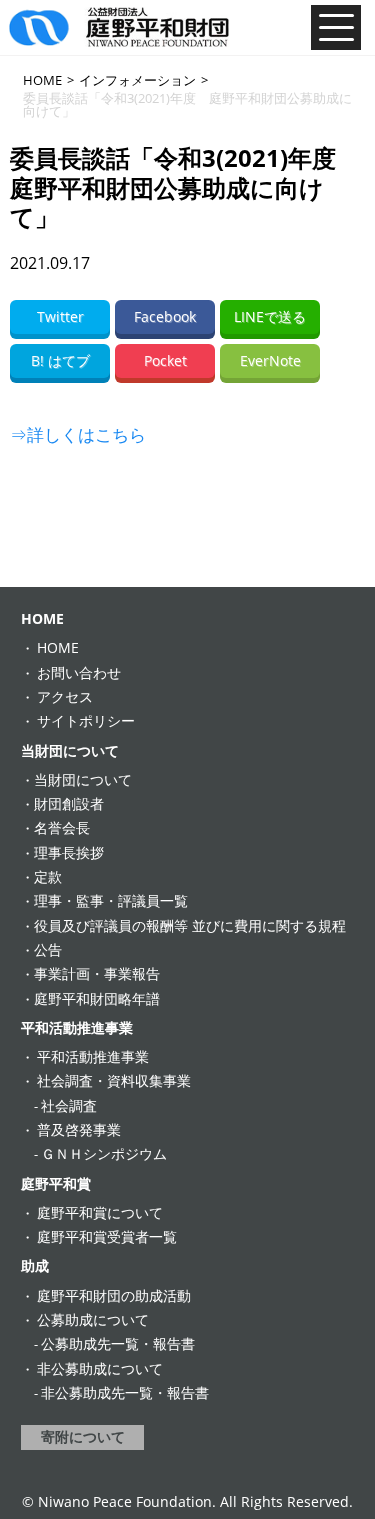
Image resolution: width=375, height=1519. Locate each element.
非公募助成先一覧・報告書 (125, 1392)
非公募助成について (100, 1368)
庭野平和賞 (56, 1183)
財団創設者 (69, 803)
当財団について (70, 750)
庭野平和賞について (100, 1212)
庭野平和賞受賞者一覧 (107, 1236)
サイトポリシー (86, 720)
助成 (35, 1265)
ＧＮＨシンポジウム (104, 1153)
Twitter (60, 316)
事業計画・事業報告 (97, 973)
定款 (48, 876)
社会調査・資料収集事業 (114, 1080)
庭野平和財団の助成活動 (114, 1295)
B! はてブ (60, 360)
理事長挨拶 (69, 852)
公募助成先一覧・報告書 (118, 1343)
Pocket (165, 360)
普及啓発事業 (79, 1129)
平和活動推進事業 (77, 1027)
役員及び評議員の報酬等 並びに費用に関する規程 (190, 925)
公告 (48, 949)
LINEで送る (270, 316)
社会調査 (69, 1105)
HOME (42, 618)
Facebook (165, 316)
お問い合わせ (79, 672)
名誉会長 (62, 827)
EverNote (270, 360)
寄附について (83, 1436)
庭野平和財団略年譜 (97, 998)
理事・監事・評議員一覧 (111, 900)
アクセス (65, 696)
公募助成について (93, 1319)
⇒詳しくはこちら (78, 434)
